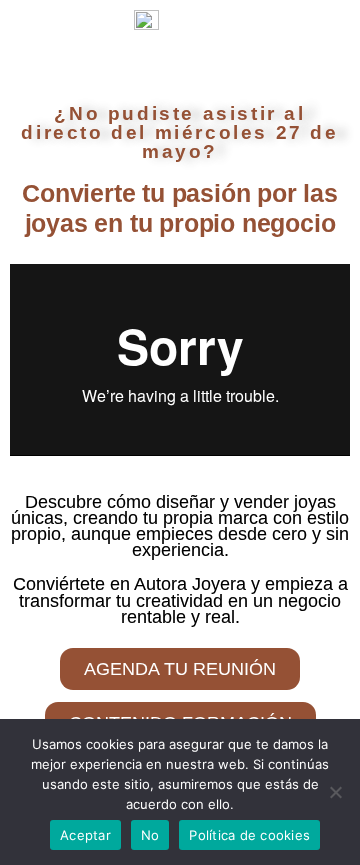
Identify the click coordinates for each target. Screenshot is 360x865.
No (150, 835)
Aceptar (85, 835)
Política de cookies (249, 835)
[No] (335, 792)
